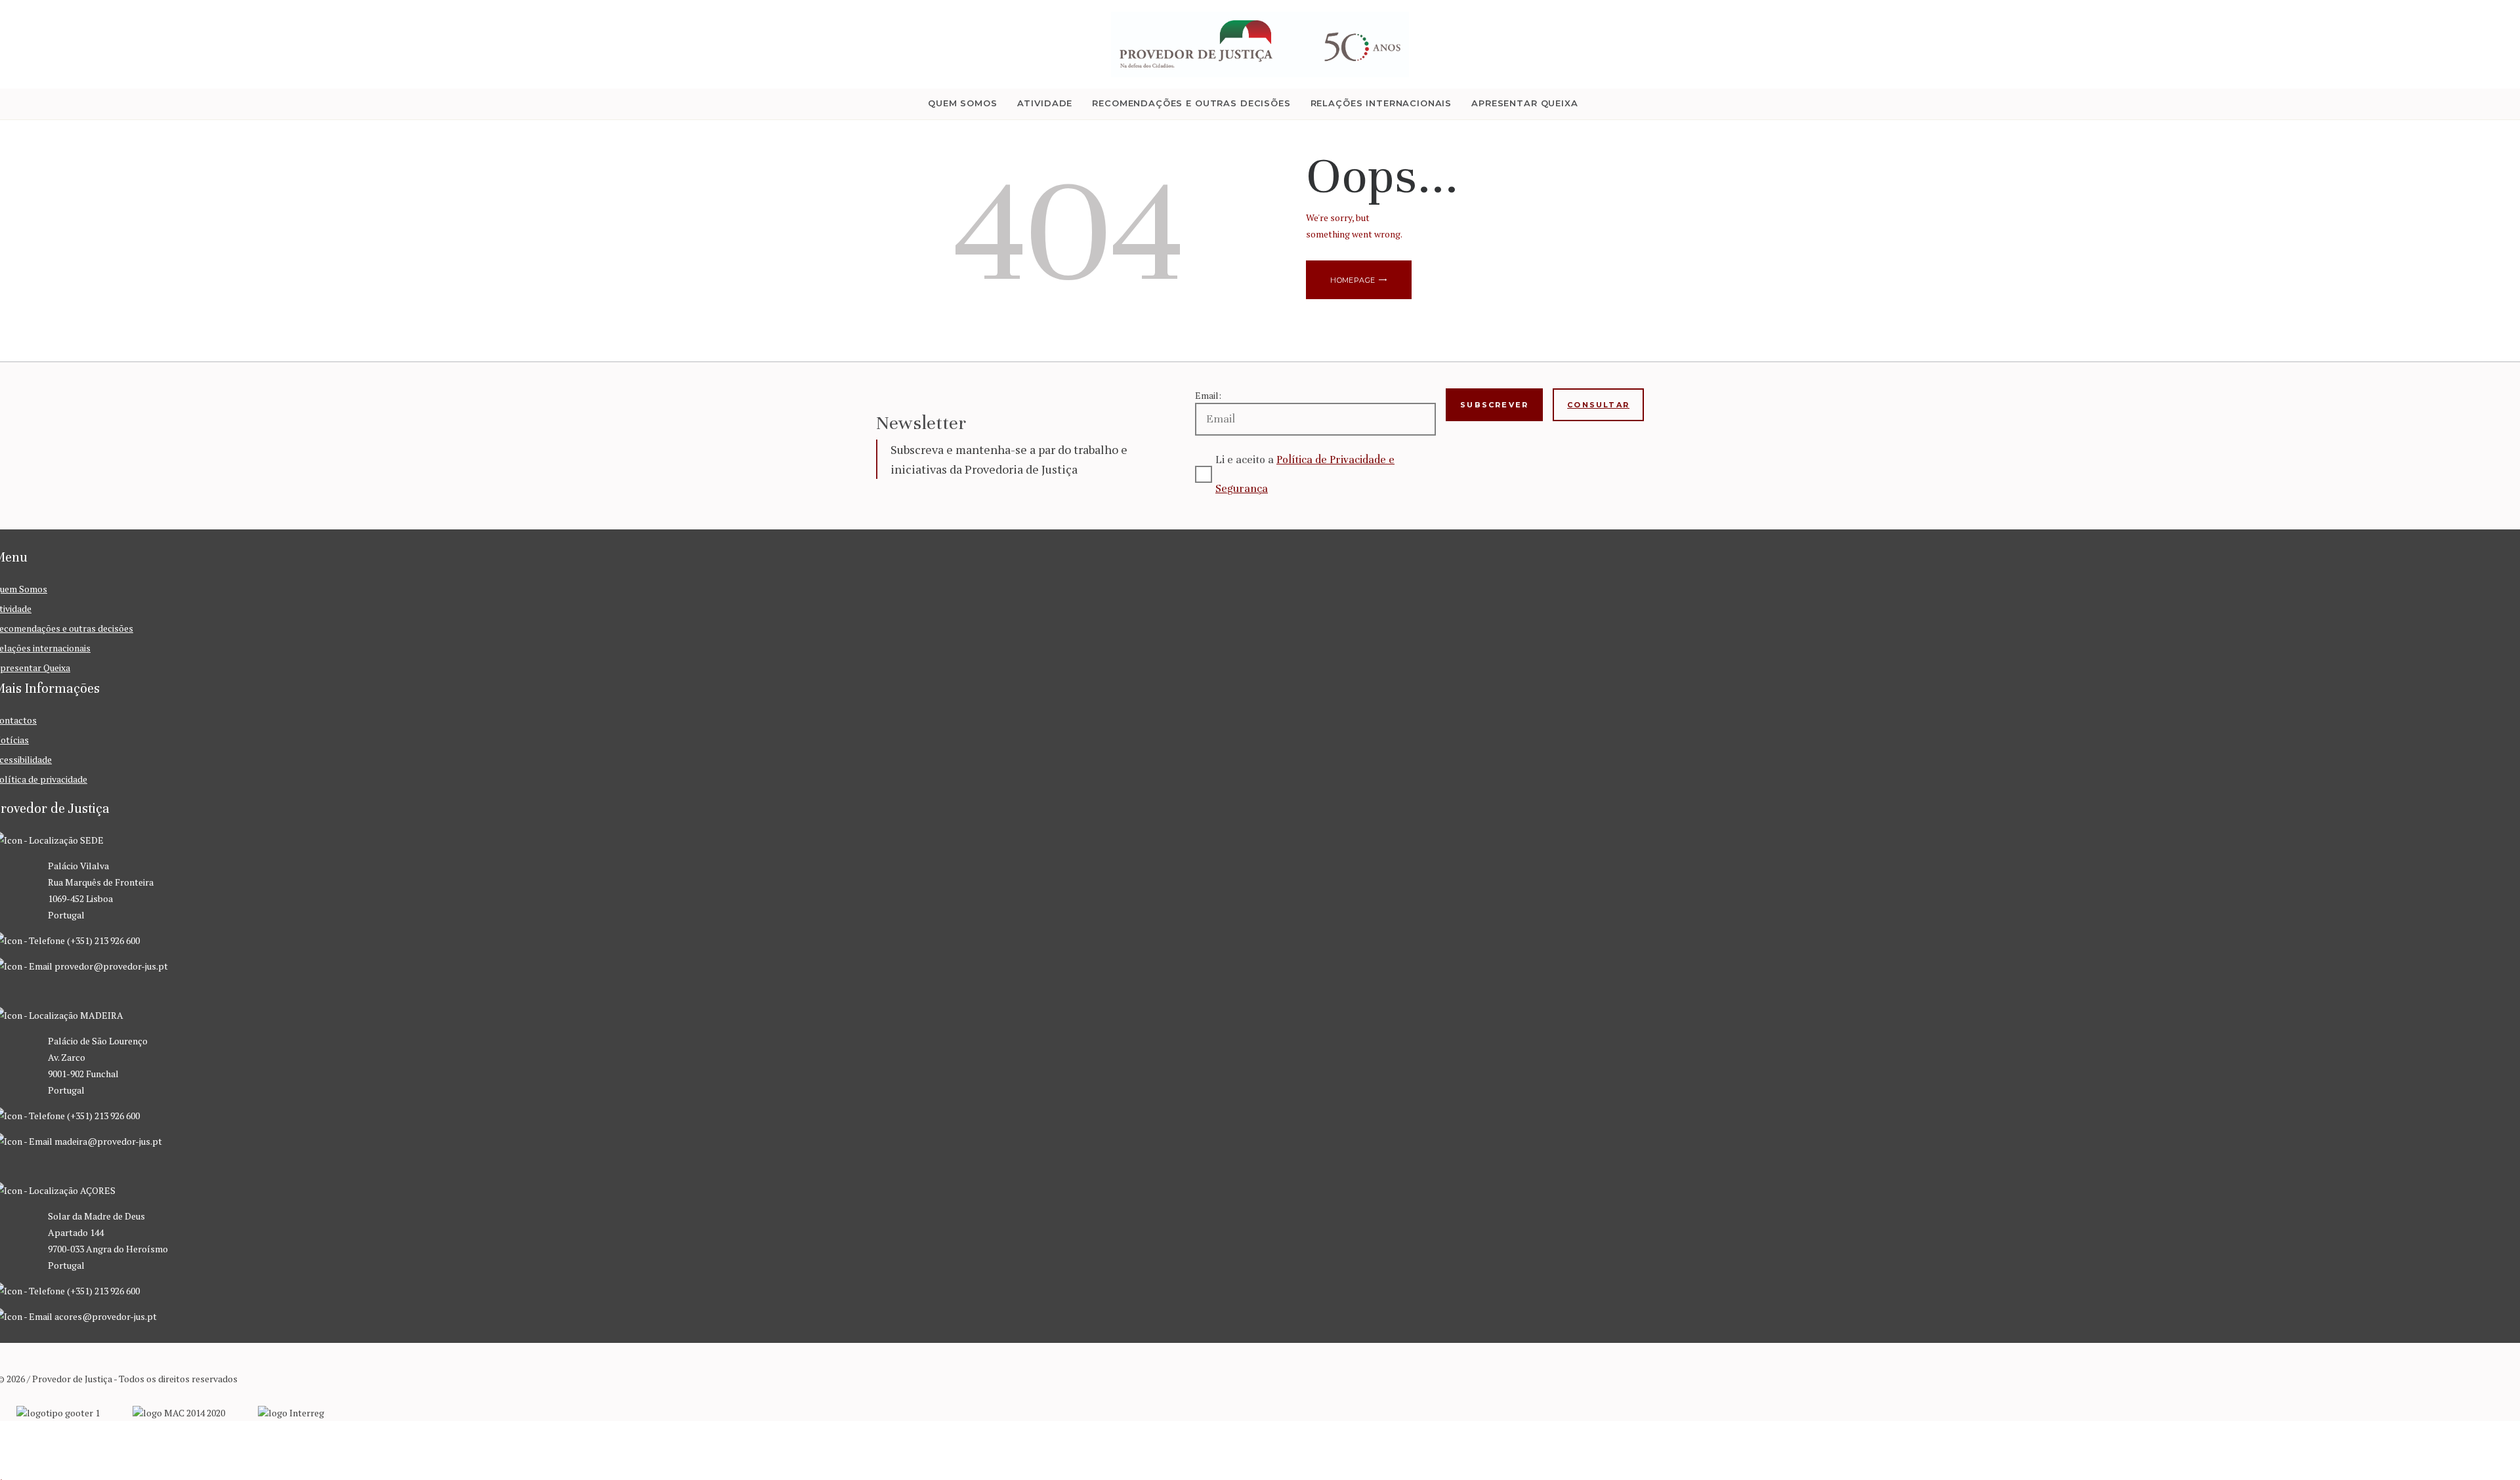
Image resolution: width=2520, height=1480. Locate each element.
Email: (1208, 395)
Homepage (1353, 280)
